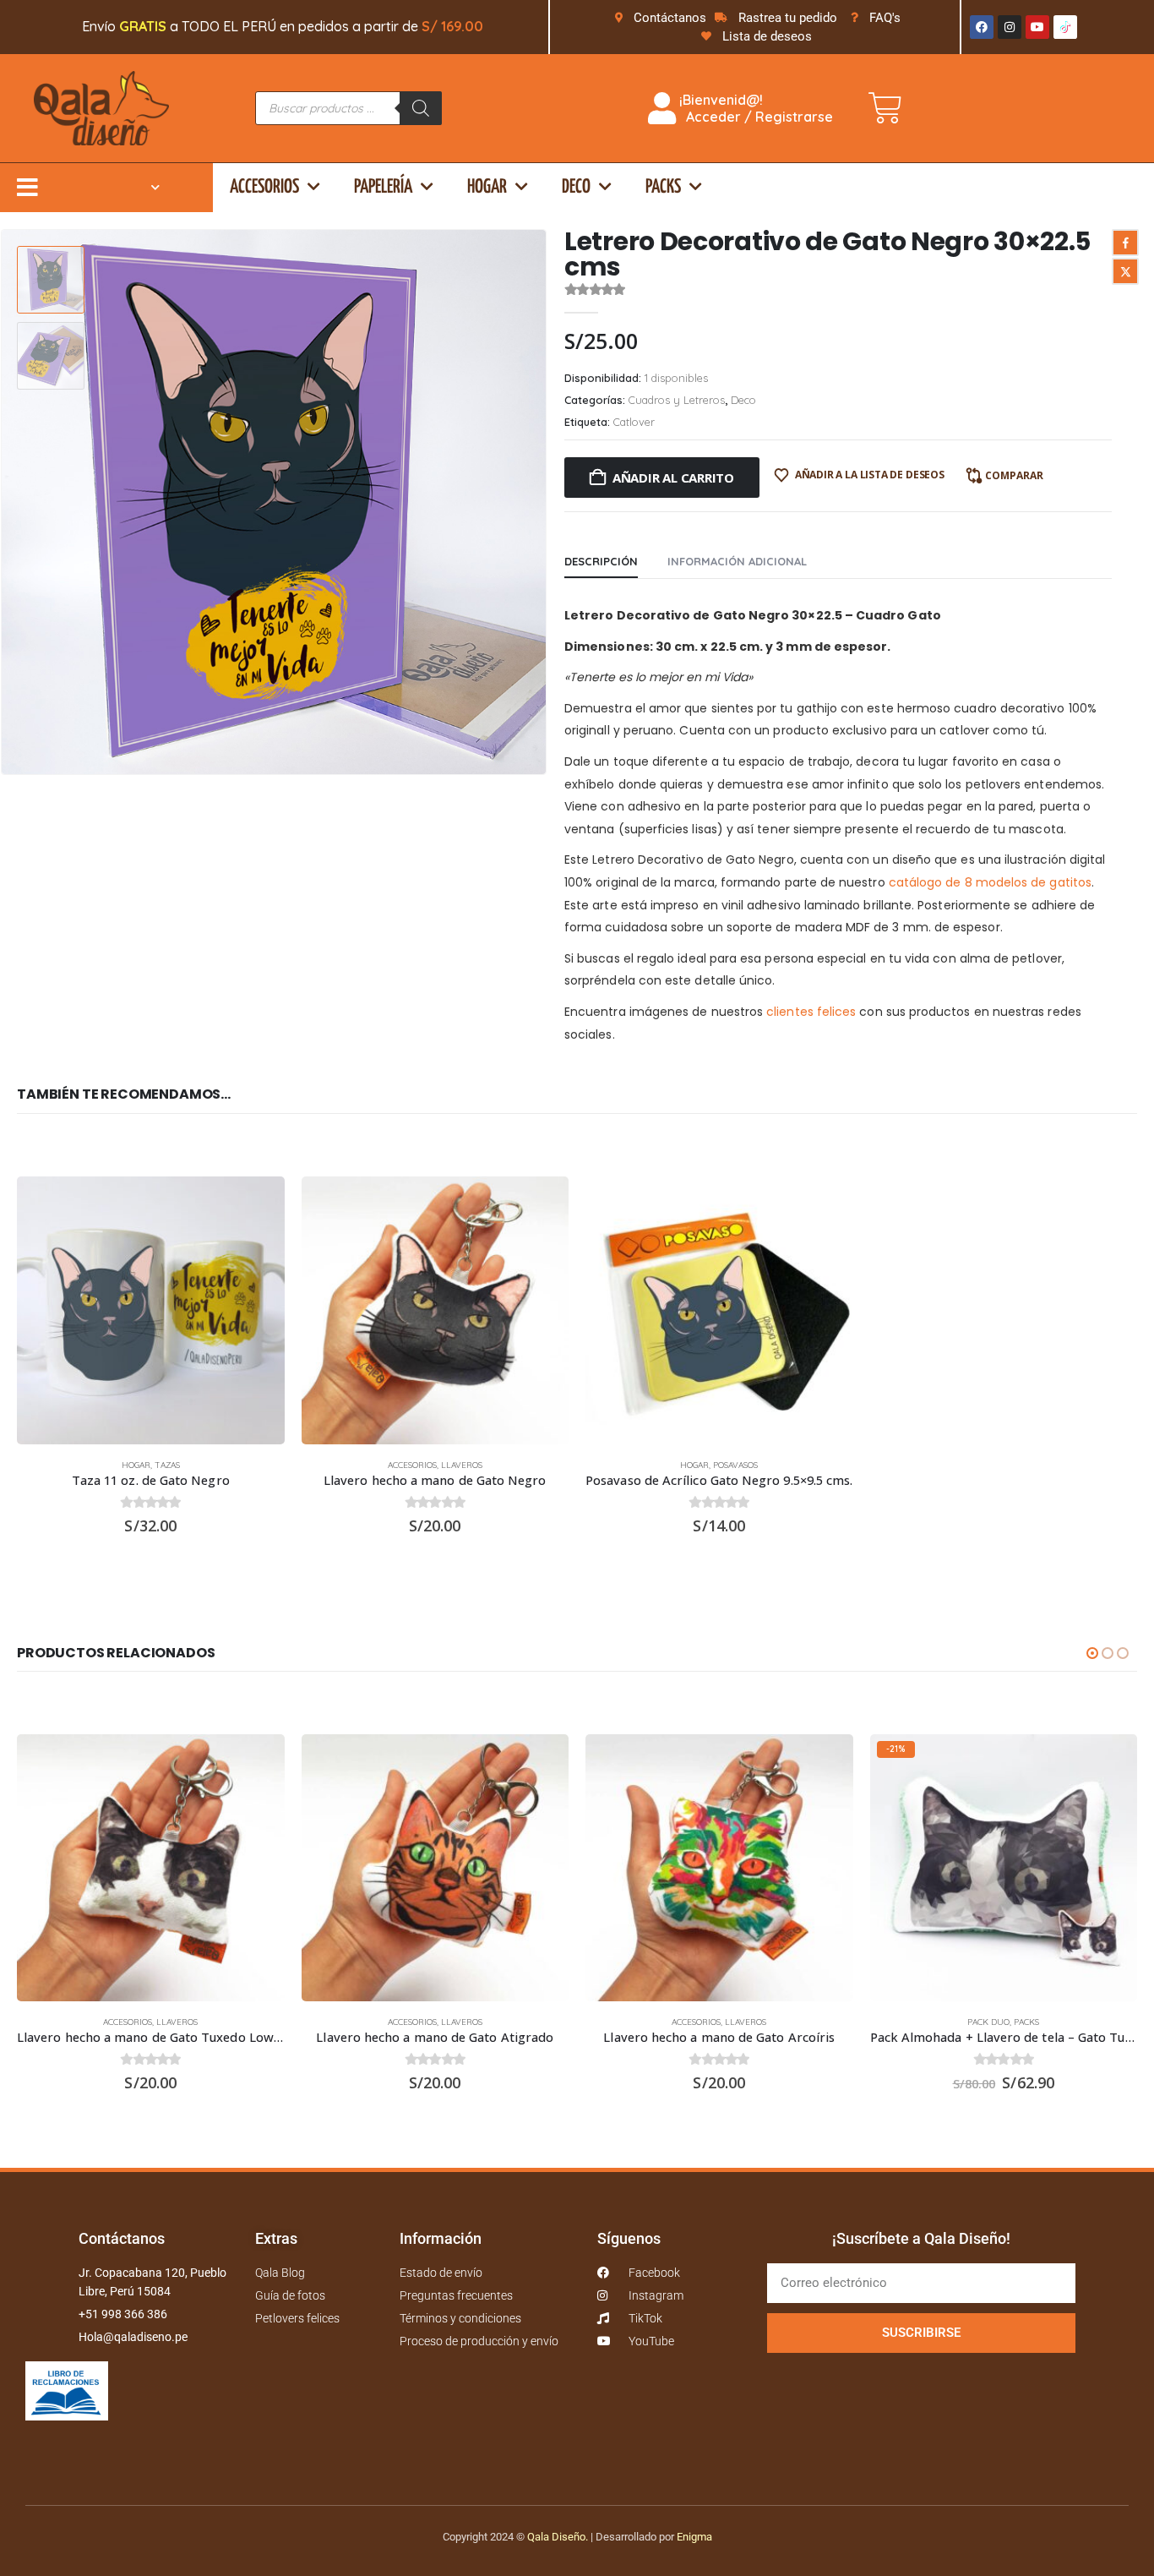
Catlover (634, 422)
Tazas (167, 1465)
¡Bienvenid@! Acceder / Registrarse (754, 108)
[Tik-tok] (1065, 27)
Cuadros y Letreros (677, 400)
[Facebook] (982, 27)
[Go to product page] (151, 1310)
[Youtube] (1037, 27)
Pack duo (988, 2022)
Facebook (1125, 243)
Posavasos (735, 1465)
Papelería (383, 187)
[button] (543, 502)
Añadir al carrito (673, 478)
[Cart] (885, 108)
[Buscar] (421, 108)
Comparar (1014, 475)
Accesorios (264, 187)
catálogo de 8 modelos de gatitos (990, 882)
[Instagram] (1010, 27)
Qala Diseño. (558, 2537)
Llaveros (462, 1465)
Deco (576, 187)
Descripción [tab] (601, 561)
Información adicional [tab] (737, 561)
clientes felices (811, 1012)
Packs (663, 187)
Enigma (694, 2537)
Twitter (1125, 271)
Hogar (487, 187)
